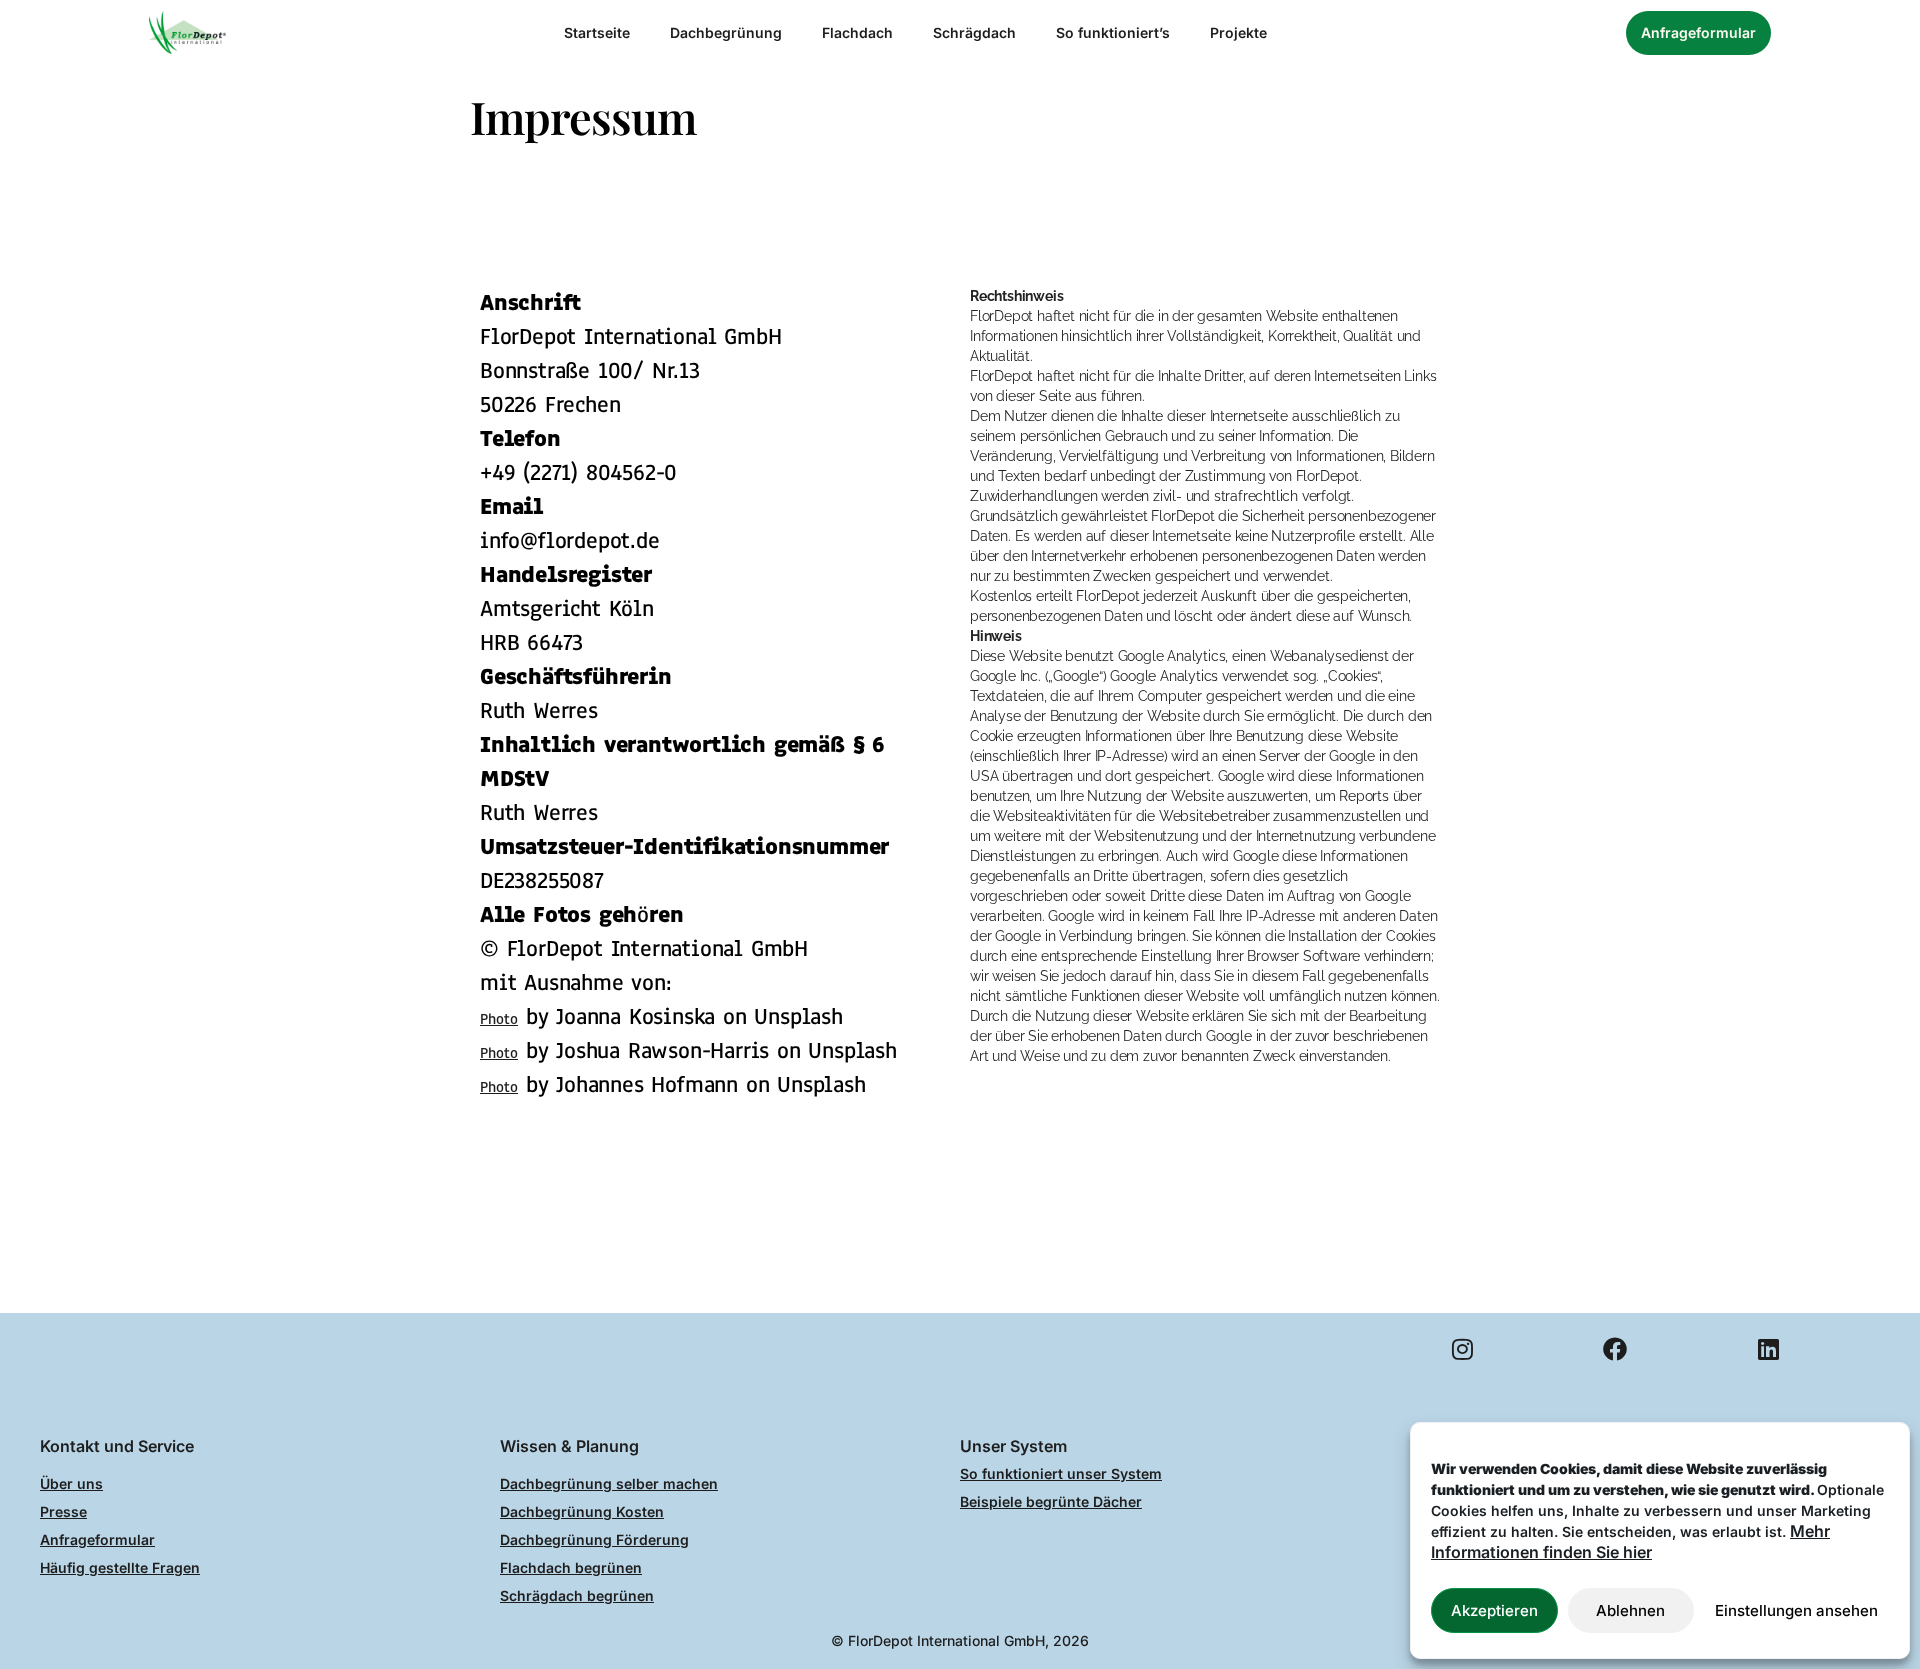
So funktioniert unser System (1061, 1473)
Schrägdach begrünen (577, 1595)
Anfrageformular (97, 1539)
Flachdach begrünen (571, 1567)
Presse (63, 1511)
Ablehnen (1630, 1610)
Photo (499, 1019)
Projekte (1238, 32)
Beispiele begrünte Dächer (1051, 1501)
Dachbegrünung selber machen (609, 1483)
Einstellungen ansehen (1796, 1610)
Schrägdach (974, 32)
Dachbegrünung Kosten (582, 1511)
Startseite (597, 32)
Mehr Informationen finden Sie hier (1630, 1541)
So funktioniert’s (1113, 32)
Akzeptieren (1494, 1610)
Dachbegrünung (726, 32)
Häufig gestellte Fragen (120, 1567)
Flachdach (857, 32)
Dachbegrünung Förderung (594, 1539)
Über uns (71, 1483)
